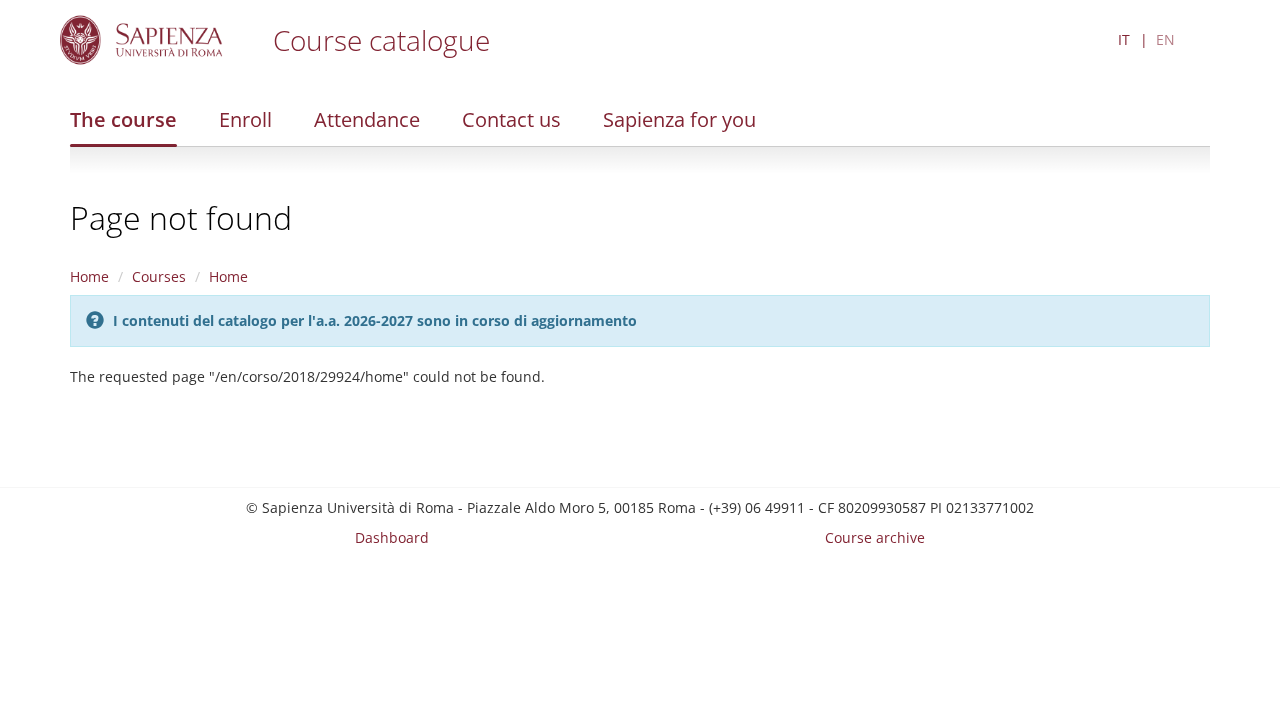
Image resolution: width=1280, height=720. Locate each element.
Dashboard (392, 537)
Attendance (367, 119)
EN (1165, 39)
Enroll (245, 119)
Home (89, 276)
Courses (159, 276)
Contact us (511, 119)
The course (123, 119)
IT (1124, 39)
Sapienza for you (679, 119)
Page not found (181, 217)
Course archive (875, 537)
